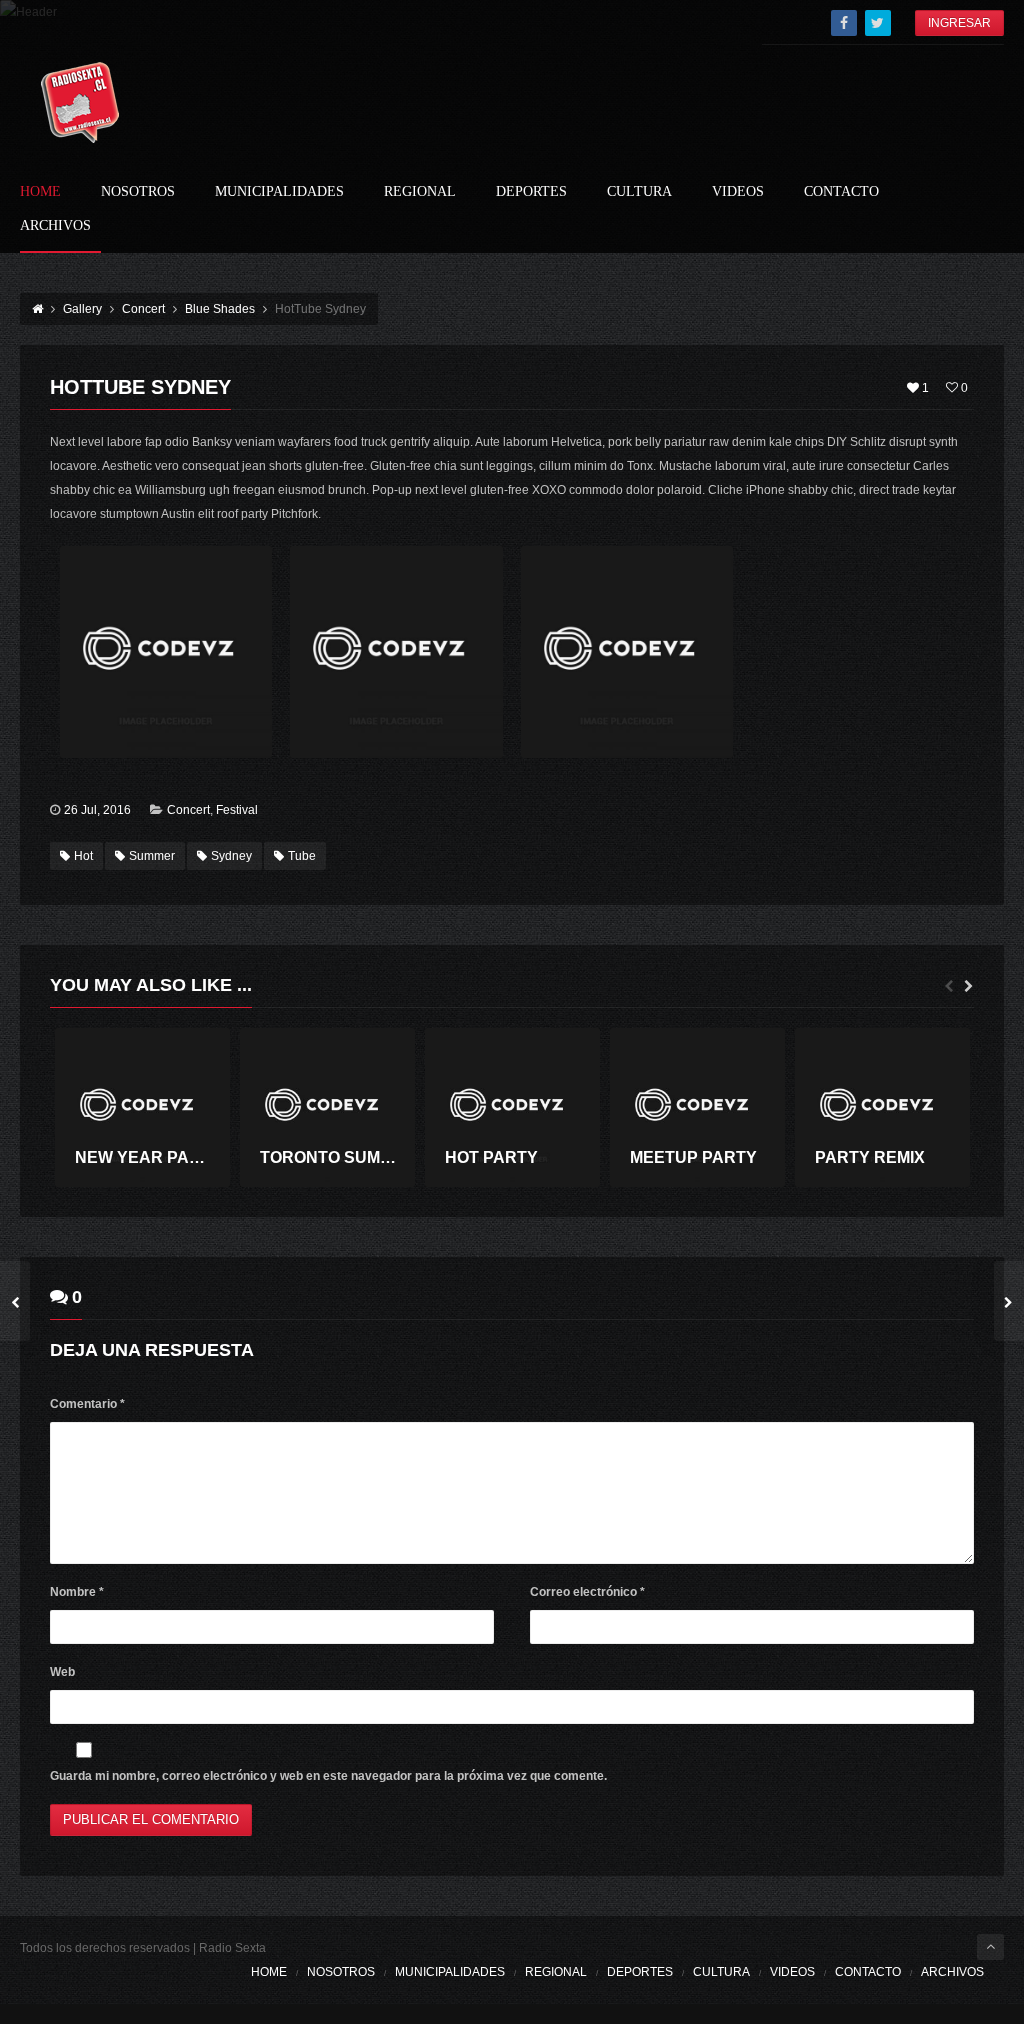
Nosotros (138, 192)
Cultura (639, 192)
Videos (738, 192)
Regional (420, 192)
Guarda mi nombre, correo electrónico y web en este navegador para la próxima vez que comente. (328, 1776)
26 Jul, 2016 (97, 810)
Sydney (231, 856)
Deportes (531, 192)
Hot (83, 856)
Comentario (87, 1404)
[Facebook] (844, 23)
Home (40, 192)
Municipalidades (279, 192)
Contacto (841, 192)
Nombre (77, 1592)
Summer (152, 856)
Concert (188, 810)
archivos (55, 226)
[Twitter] (878, 23)
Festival (237, 810)
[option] (142, 1107)
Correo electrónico (587, 1592)
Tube (302, 856)
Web (62, 1672)
